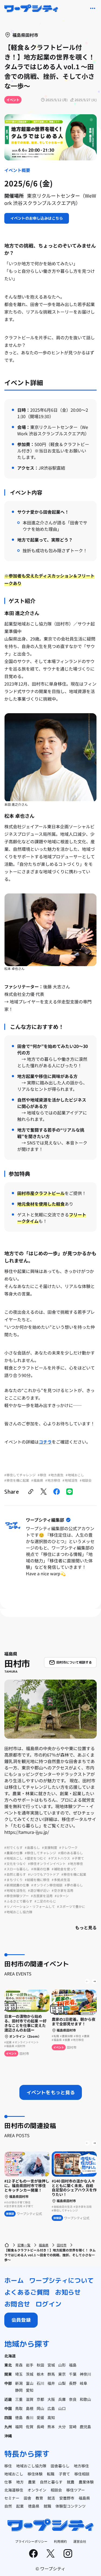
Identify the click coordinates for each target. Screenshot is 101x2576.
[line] (69, 1492)
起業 (20, 2506)
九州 (8, 2427)
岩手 (30, 2365)
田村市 (62, 2245)
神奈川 (85, 2374)
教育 (39, 2498)
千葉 (73, 2374)
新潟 (19, 2383)
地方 (20, 2482)
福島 (73, 2365)
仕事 (8, 2482)
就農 (71, 2482)
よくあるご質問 (27, 2292)
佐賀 (30, 2427)
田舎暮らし (60, 2466)
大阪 (51, 2399)
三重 (19, 2399)
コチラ (45, 1442)
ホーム (14, 2280)
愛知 (30, 2390)
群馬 (51, 2374)
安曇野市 (67, 2498)
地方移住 (81, 2466)
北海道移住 (14, 2490)
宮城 (51, 2365)
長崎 (40, 2427)
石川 (40, 2383)
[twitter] (44, 1492)
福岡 (19, 2427)
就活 (51, 2498)
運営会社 (80, 2541)
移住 (8, 2466)
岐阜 (83, 2383)
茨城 (30, 2374)
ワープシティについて (61, 2280)
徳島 (19, 2417)
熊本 (51, 2427)
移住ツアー (76, 2490)
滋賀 (30, 2399)
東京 (62, 2374)
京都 (40, 2399)
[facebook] (57, 1492)
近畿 (8, 2399)
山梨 (62, 2383)
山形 (62, 2365)
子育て (64, 2474)
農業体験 (86, 2482)
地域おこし (14, 2474)
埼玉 (19, 2374)
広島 (51, 2408)
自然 (8, 2506)
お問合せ (17, 2304)
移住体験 (35, 2474)
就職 (47, 2506)
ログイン (48, 2304)
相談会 (56, 2490)
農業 (32, 2482)
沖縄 (8, 2436)
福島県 (44, 2245)
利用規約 (60, 2541)
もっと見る (86, 1927)
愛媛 (40, 2417)
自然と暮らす (51, 2482)
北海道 (10, 2356)
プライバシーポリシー (31, 2541)
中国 (8, 2408)
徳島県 (34, 2506)
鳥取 (19, 2408)
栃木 (40, 2374)
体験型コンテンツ (71, 2506)
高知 (51, 2417)
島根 (30, 2408)
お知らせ (68, 2292)
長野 (73, 2383)
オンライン (37, 2490)
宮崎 (73, 2427)
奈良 (73, 2399)
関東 (8, 2374)
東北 (8, 2365)
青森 (19, 2365)
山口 (62, 2408)
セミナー (12, 2498)
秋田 (40, 2365)
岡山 (40, 2408)
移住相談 (82, 2474)
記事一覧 (24, 2245)
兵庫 (62, 2399)
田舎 (27, 2498)
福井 (51, 2383)
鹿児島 (85, 2427)
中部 (8, 2383)
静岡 (19, 2390)
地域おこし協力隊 (31, 2466)
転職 (51, 2474)
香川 (30, 2417)
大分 (62, 2427)
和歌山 (85, 2399)
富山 (30, 2383)
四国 (8, 2417)
